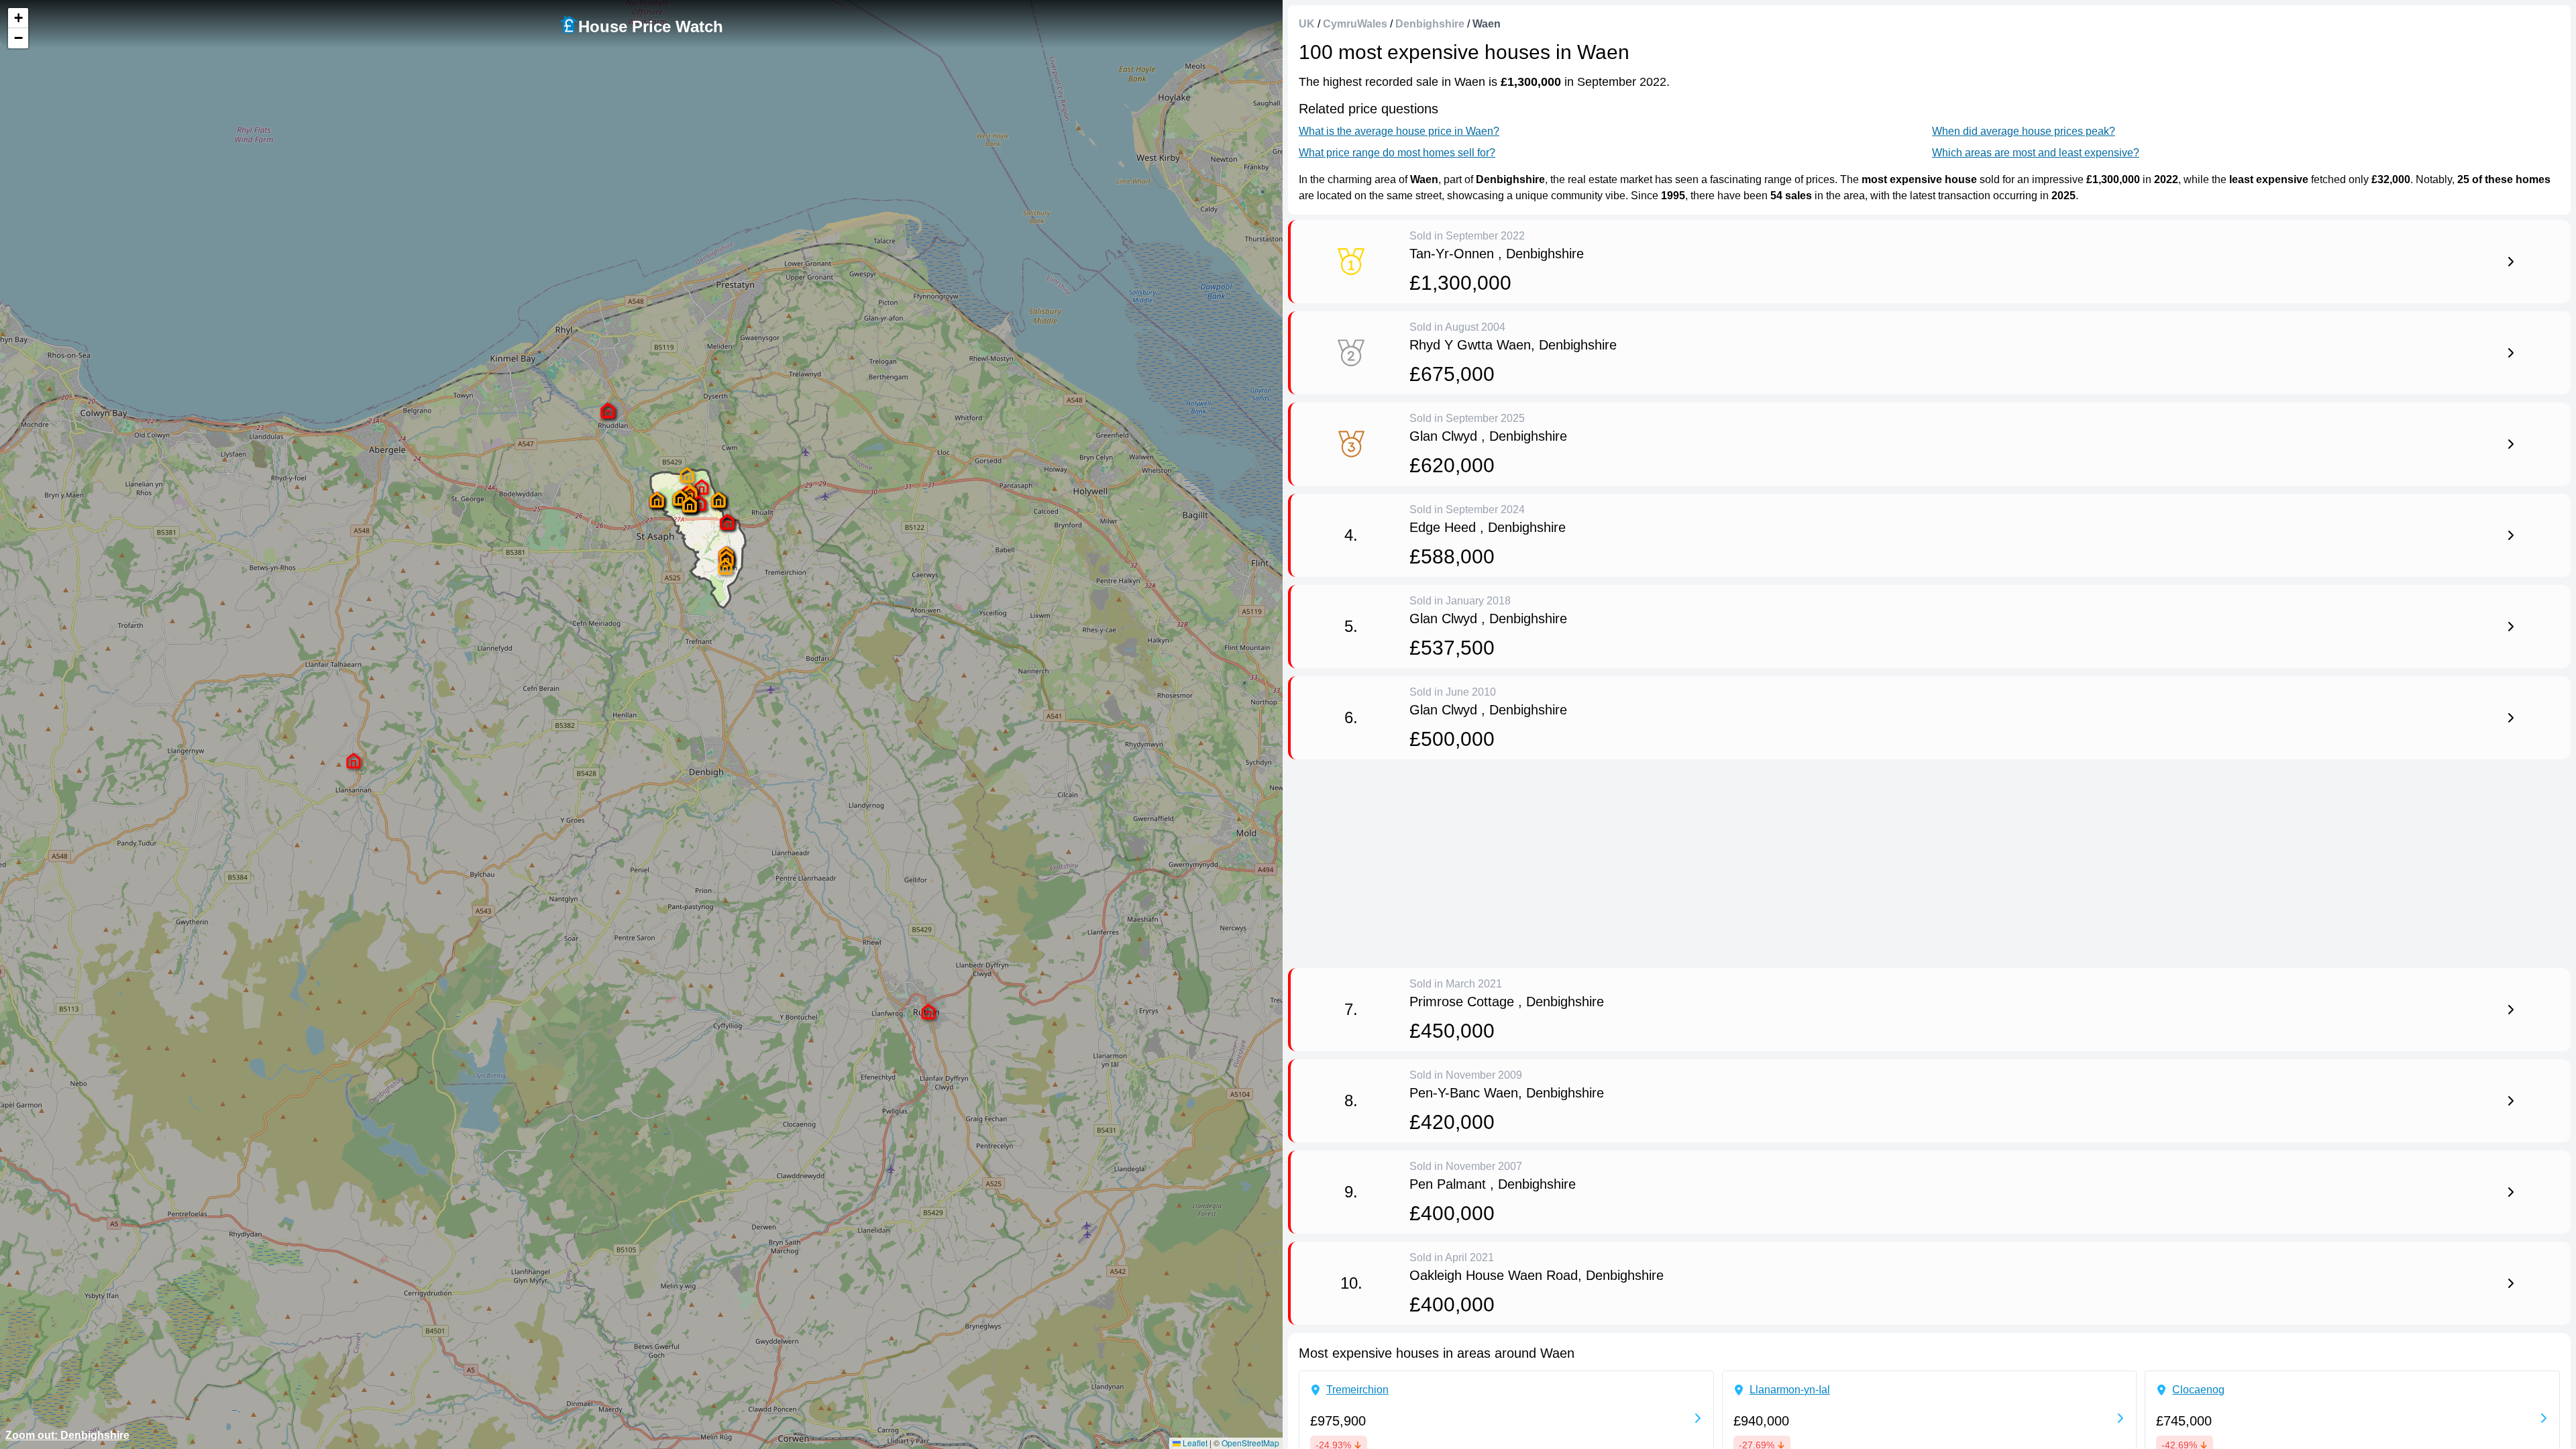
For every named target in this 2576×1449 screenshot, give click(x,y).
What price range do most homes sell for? (1397, 153)
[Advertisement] (1690, 861)
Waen (1487, 24)
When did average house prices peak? (2024, 131)
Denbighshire (1430, 24)
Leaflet (1194, 1443)
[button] (727, 522)
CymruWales (1355, 24)
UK (1307, 24)
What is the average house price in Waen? (1399, 131)
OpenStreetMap (1250, 1443)
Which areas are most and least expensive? (2036, 153)
